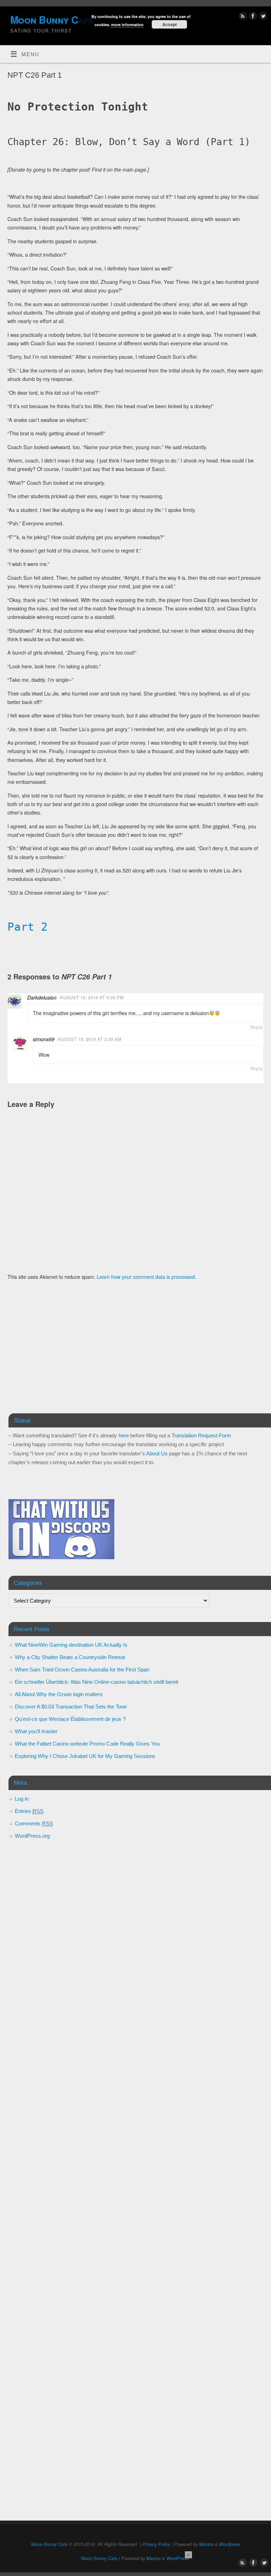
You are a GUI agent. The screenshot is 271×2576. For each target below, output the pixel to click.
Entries (29, 1811)
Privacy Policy (156, 2544)
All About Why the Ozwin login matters (59, 1694)
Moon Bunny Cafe (49, 2544)
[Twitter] (262, 17)
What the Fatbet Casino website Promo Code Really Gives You (87, 1744)
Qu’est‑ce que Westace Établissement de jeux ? (70, 1719)
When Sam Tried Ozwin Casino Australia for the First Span (82, 1669)
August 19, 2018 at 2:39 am (90, 1039)
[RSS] (242, 17)
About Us (157, 1453)
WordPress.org (32, 1836)
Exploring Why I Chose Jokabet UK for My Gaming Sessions (85, 1756)
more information (127, 25)
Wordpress (230, 2544)
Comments (34, 1823)
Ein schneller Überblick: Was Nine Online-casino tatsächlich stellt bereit (97, 1682)
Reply (256, 1027)
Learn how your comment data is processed (146, 1277)
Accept (170, 24)
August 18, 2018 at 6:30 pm (92, 997)
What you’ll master (36, 1731)
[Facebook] (252, 17)
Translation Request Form (201, 1435)
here (124, 1435)
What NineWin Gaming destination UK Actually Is (71, 1645)
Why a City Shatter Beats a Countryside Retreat (70, 1657)
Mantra (206, 2544)
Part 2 (28, 927)
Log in (22, 1799)
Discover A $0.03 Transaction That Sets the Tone (71, 1707)
